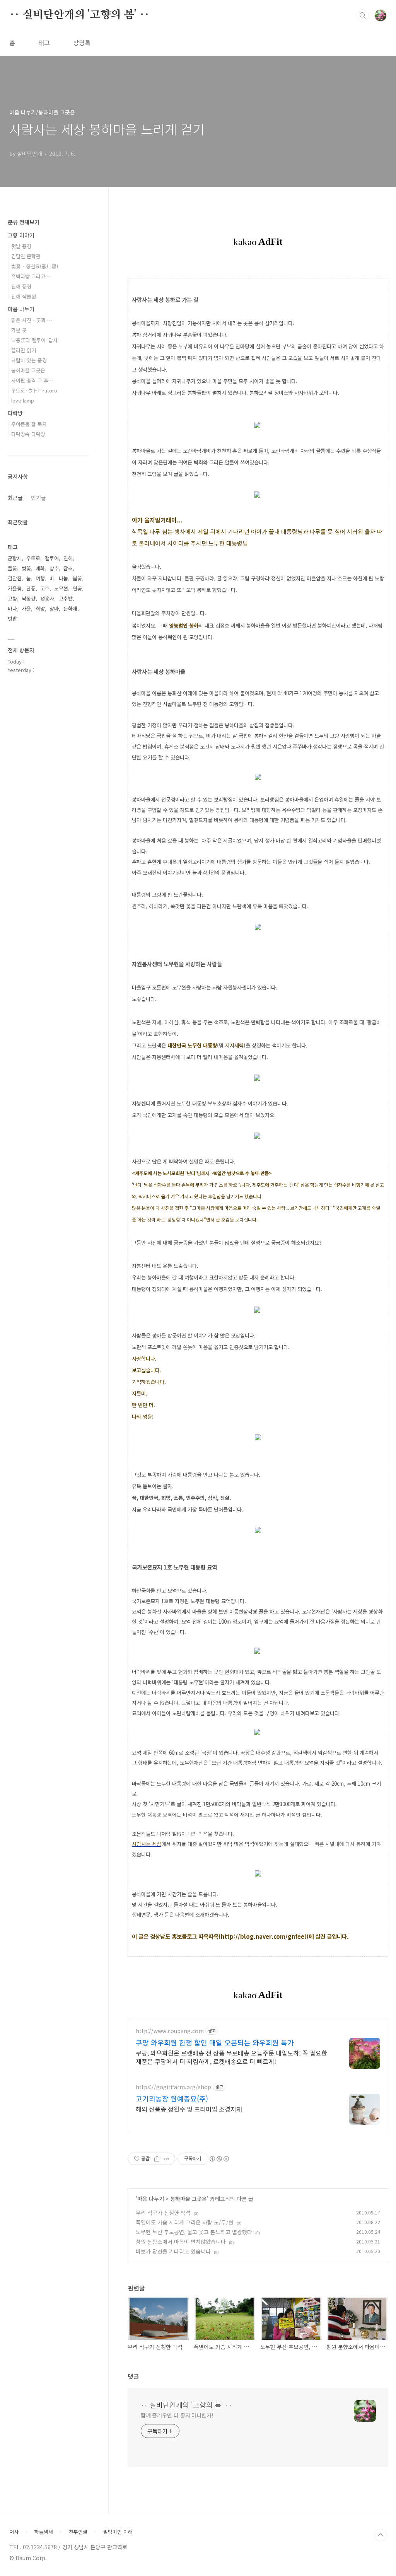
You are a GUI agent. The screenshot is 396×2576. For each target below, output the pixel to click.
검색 (363, 15)
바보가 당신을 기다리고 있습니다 (173, 2251)
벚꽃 (26, 568)
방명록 (82, 43)
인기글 (38, 498)
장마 (54, 608)
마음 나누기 (151, 2199)
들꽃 (12, 568)
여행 (40, 578)
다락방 (15, 413)
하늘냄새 (44, 2532)
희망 (40, 608)
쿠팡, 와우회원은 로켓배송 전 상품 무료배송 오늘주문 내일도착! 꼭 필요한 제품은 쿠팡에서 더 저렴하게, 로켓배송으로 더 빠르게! (231, 2057)
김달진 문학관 (26, 256)
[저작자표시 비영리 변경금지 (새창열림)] (219, 2159)
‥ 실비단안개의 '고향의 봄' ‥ (79, 15)
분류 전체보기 (24, 222)
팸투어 (52, 558)
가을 (26, 608)
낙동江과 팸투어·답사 (34, 340)
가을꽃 (15, 588)
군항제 (15, 558)
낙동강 (29, 598)
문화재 (70, 608)
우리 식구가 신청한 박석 (163, 2213)
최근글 (15, 498)
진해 (68, 558)
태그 (44, 43)
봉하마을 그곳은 (189, 2199)
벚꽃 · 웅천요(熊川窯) (35, 266)
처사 (14, 2532)
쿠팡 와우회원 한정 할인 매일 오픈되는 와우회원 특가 (215, 2042)
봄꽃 (77, 578)
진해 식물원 (24, 296)
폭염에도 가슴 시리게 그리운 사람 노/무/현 (185, 2222)
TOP (381, 2535)
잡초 (68, 568)
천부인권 (78, 2532)
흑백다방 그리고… (31, 276)
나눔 (63, 578)
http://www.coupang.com (170, 2031)
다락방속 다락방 (28, 434)
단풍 (31, 588)
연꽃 (77, 588)
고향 (12, 598)
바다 (12, 608)
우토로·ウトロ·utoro (34, 390)
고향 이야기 (21, 235)
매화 (40, 568)
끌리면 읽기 (24, 350)
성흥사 (47, 598)
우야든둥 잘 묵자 (29, 424)
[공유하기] (157, 2159)
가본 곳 (19, 330)
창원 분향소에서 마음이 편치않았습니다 (181, 2242)
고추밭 (66, 598)
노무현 (61, 588)
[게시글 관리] (166, 2159)
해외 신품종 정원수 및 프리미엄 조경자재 (189, 2109)
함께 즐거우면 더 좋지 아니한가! (177, 2415)
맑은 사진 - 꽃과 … (32, 320)
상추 (54, 568)
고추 (45, 588)
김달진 (15, 578)
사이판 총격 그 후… (32, 380)
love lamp (23, 400)
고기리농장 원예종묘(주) (172, 2098)
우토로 (33, 558)
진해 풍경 (21, 286)
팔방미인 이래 (118, 2532)
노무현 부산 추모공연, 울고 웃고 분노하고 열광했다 (194, 2232)
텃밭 (12, 618)
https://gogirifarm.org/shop (173, 2087)
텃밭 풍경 (21, 246)
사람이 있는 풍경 (29, 360)
